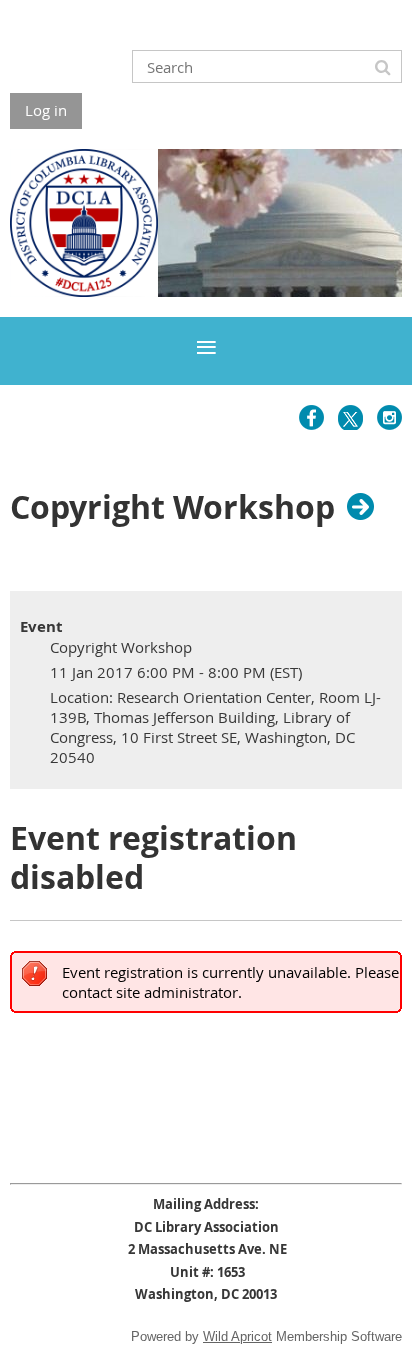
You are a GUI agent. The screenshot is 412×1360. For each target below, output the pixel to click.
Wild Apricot (237, 1336)
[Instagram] (389, 417)
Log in (46, 110)
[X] (350, 417)
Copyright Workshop (172, 505)
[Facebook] (311, 417)
